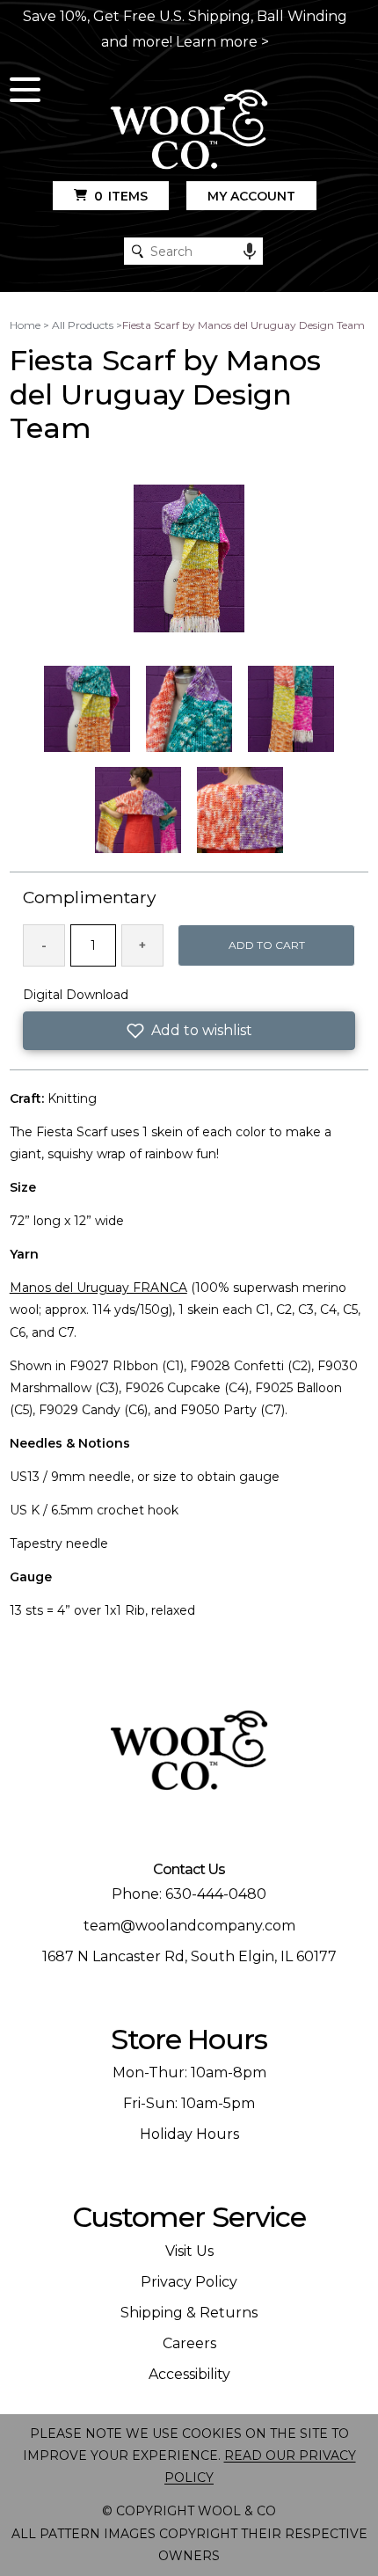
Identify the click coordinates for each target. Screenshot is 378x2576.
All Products (83, 325)
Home (25, 325)
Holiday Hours (189, 2134)
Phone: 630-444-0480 (189, 1894)
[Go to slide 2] (189, 709)
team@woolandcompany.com (189, 1926)
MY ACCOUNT (251, 196)
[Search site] (138, 251)
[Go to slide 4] (138, 810)
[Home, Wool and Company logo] (189, 131)
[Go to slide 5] (240, 810)
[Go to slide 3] (291, 709)
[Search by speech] (250, 252)
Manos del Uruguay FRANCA (98, 1288)
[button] (189, 1031)
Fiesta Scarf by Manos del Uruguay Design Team (244, 325)
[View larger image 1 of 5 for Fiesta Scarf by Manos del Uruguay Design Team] (189, 559)
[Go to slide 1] (87, 709)
